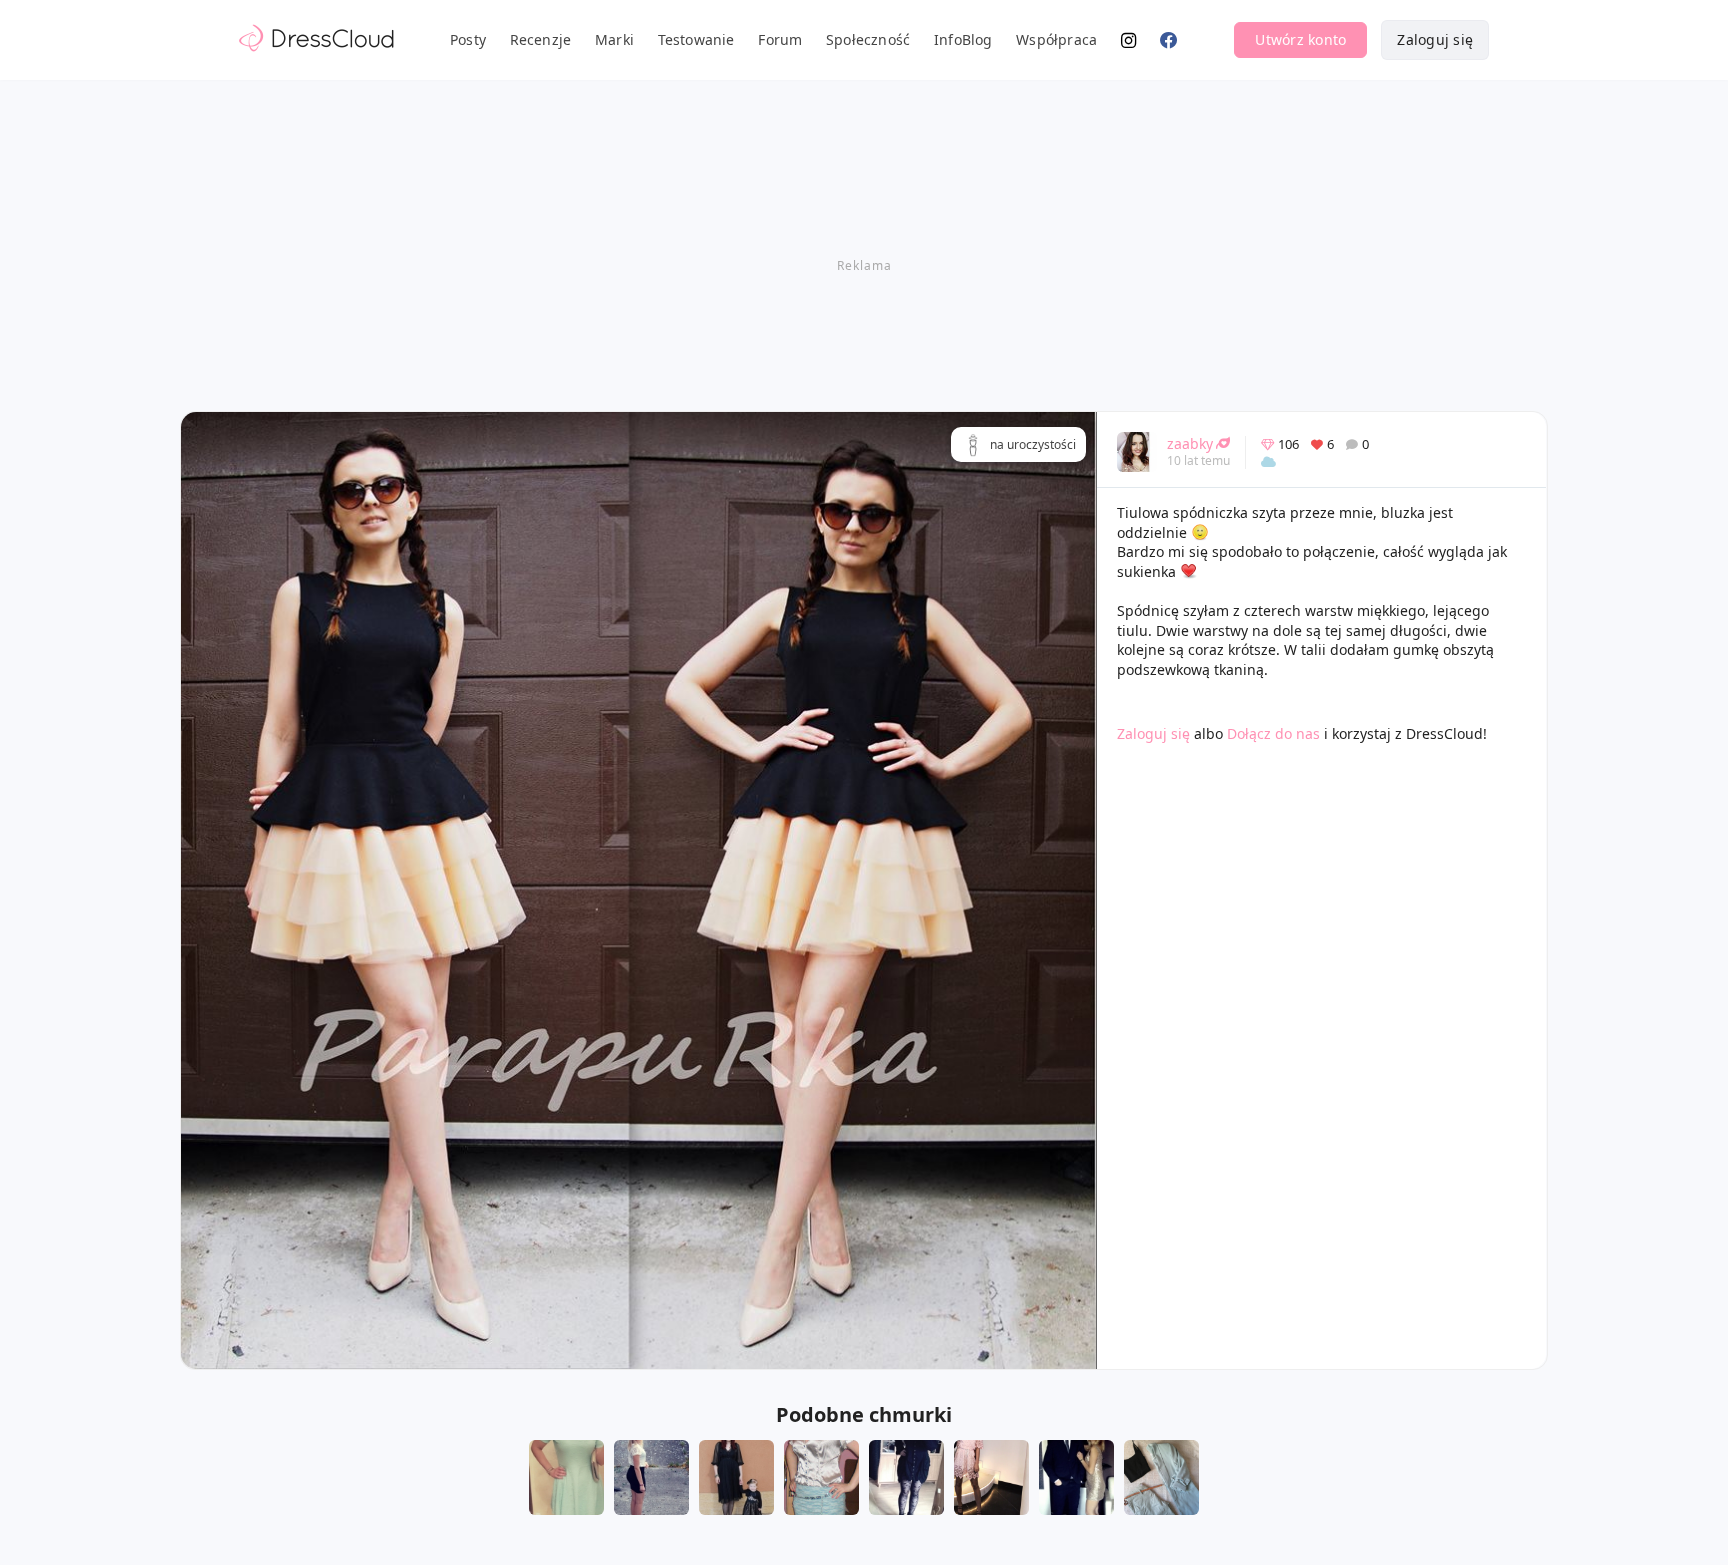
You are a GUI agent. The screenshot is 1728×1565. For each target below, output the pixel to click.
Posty (468, 39)
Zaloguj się (1435, 39)
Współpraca (1056, 39)
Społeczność (868, 39)
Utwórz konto (1300, 39)
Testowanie (696, 39)
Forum (780, 39)
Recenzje (541, 39)
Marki (614, 39)
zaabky (1190, 443)
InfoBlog (963, 39)
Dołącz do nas (1273, 733)
